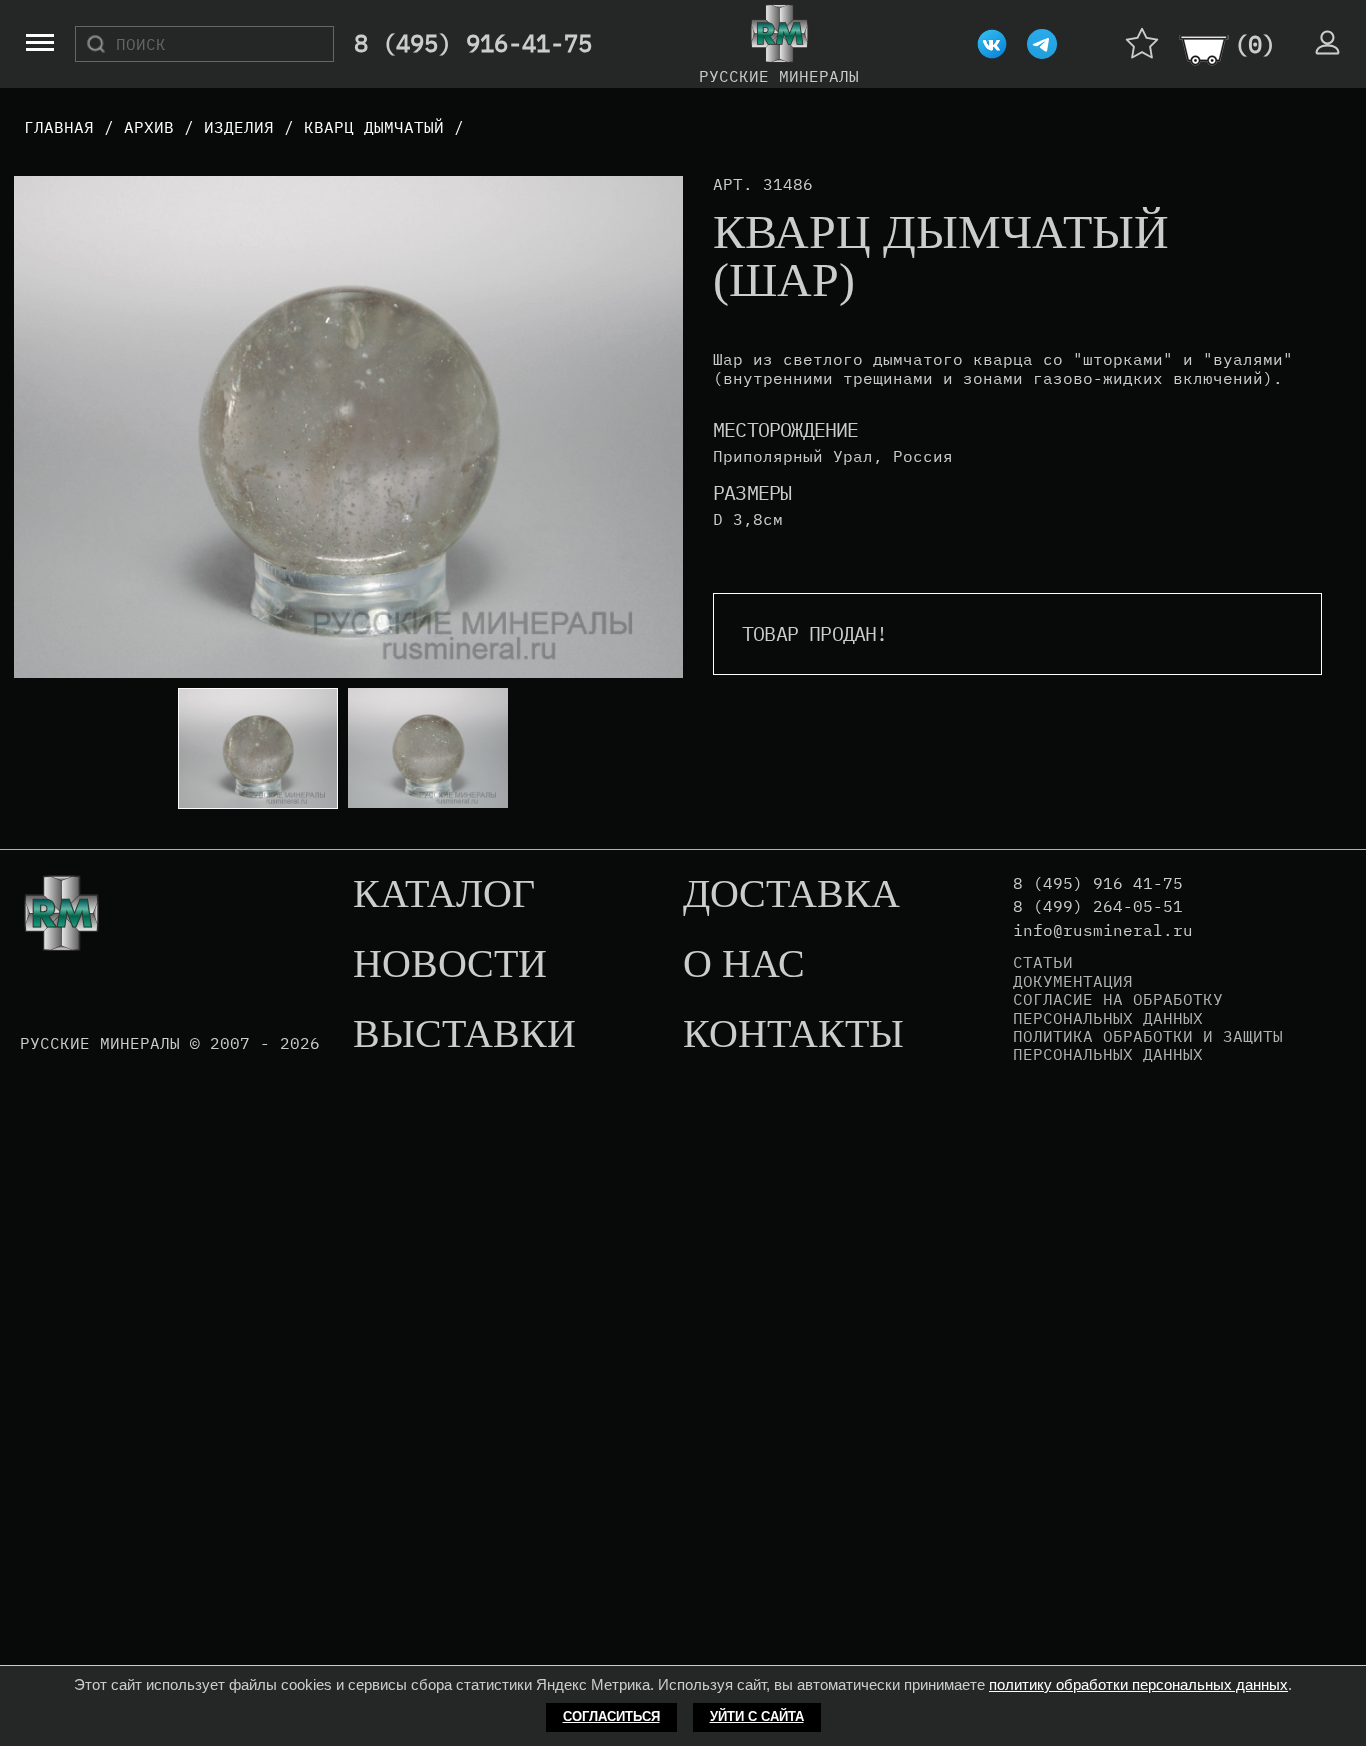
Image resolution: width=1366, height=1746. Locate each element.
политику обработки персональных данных (1138, 1684)
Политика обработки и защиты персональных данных (1148, 1045)
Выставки (464, 1035)
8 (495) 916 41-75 (1098, 883)
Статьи (1043, 962)
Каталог (444, 895)
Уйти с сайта (757, 1716)
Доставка (791, 895)
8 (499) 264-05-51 (1098, 906)
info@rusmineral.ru (1103, 930)
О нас (744, 965)
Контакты (793, 1035)
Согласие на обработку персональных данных (1118, 1008)
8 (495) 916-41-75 (473, 44)
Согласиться (611, 1716)
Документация (1073, 981)
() (1255, 44)
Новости (450, 965)
